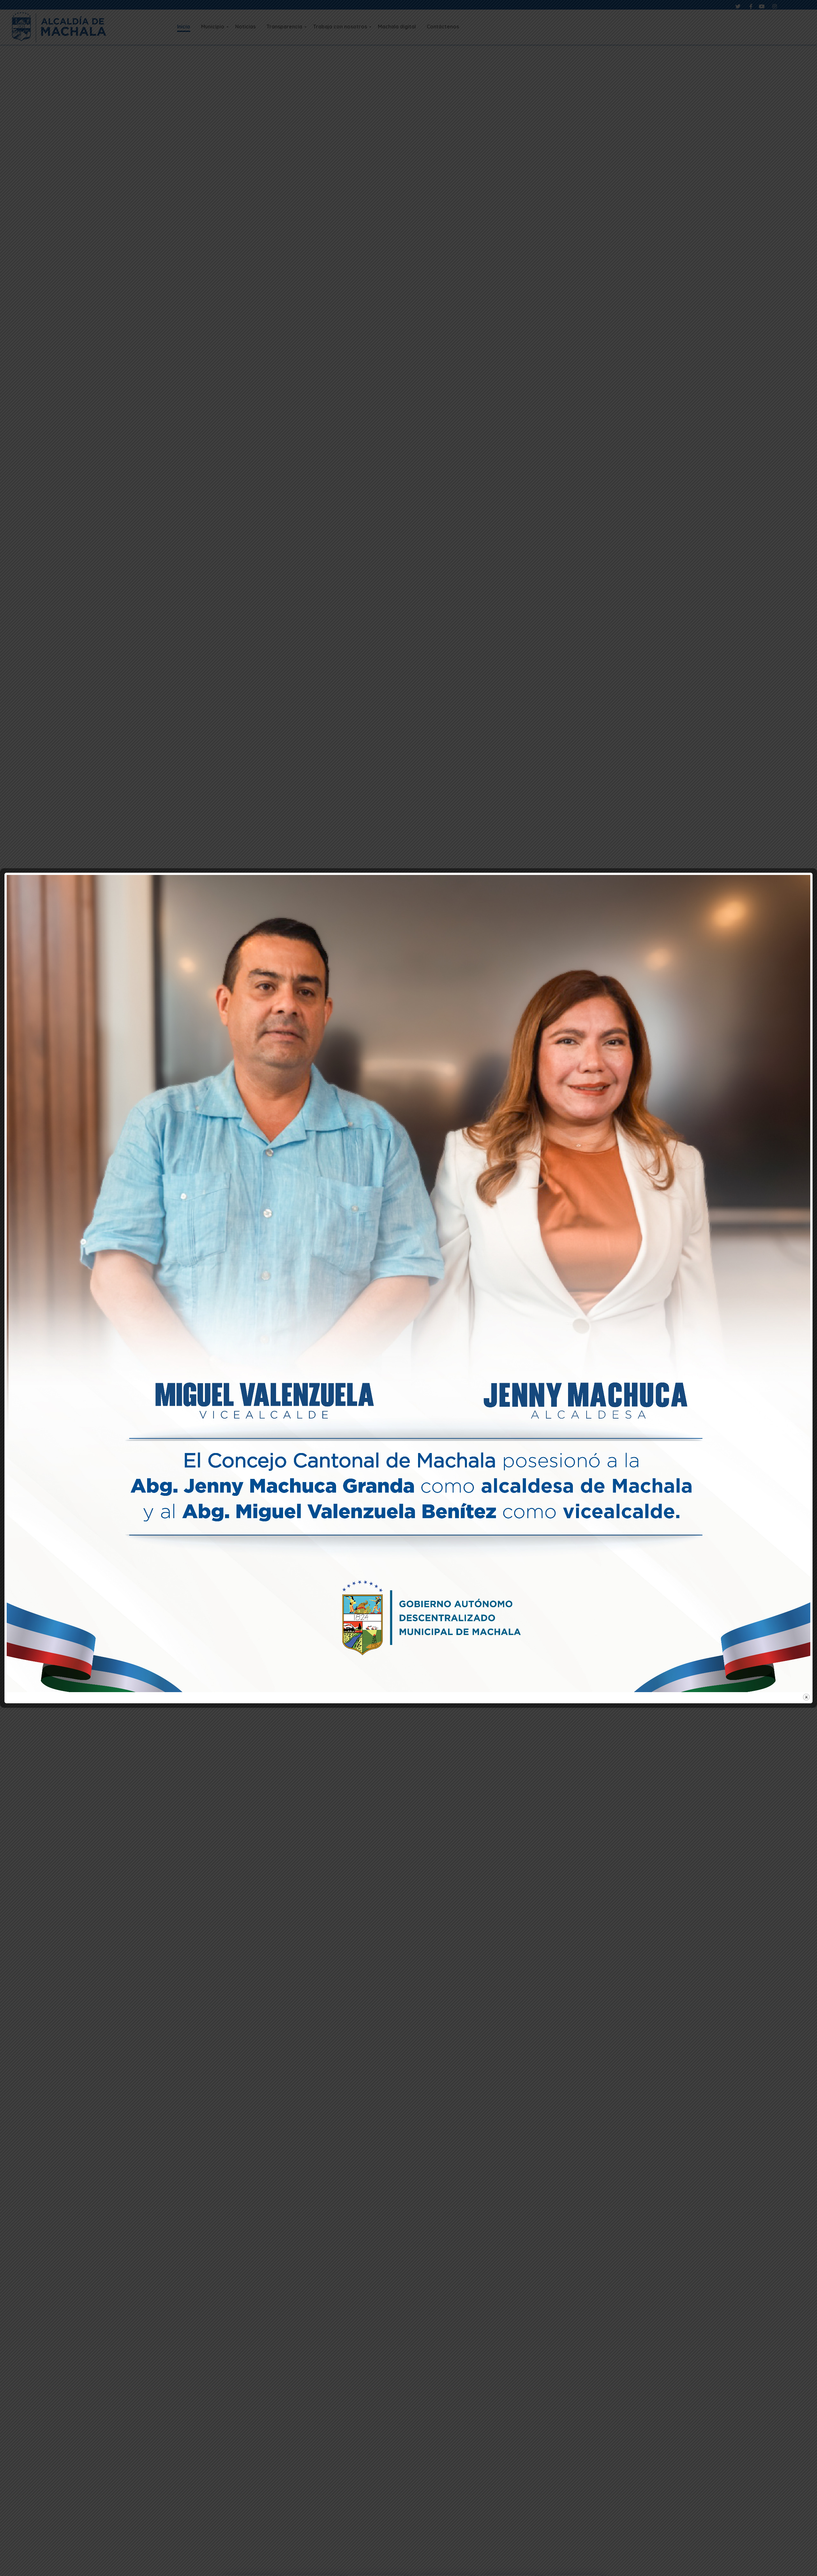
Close (806, 1697)
